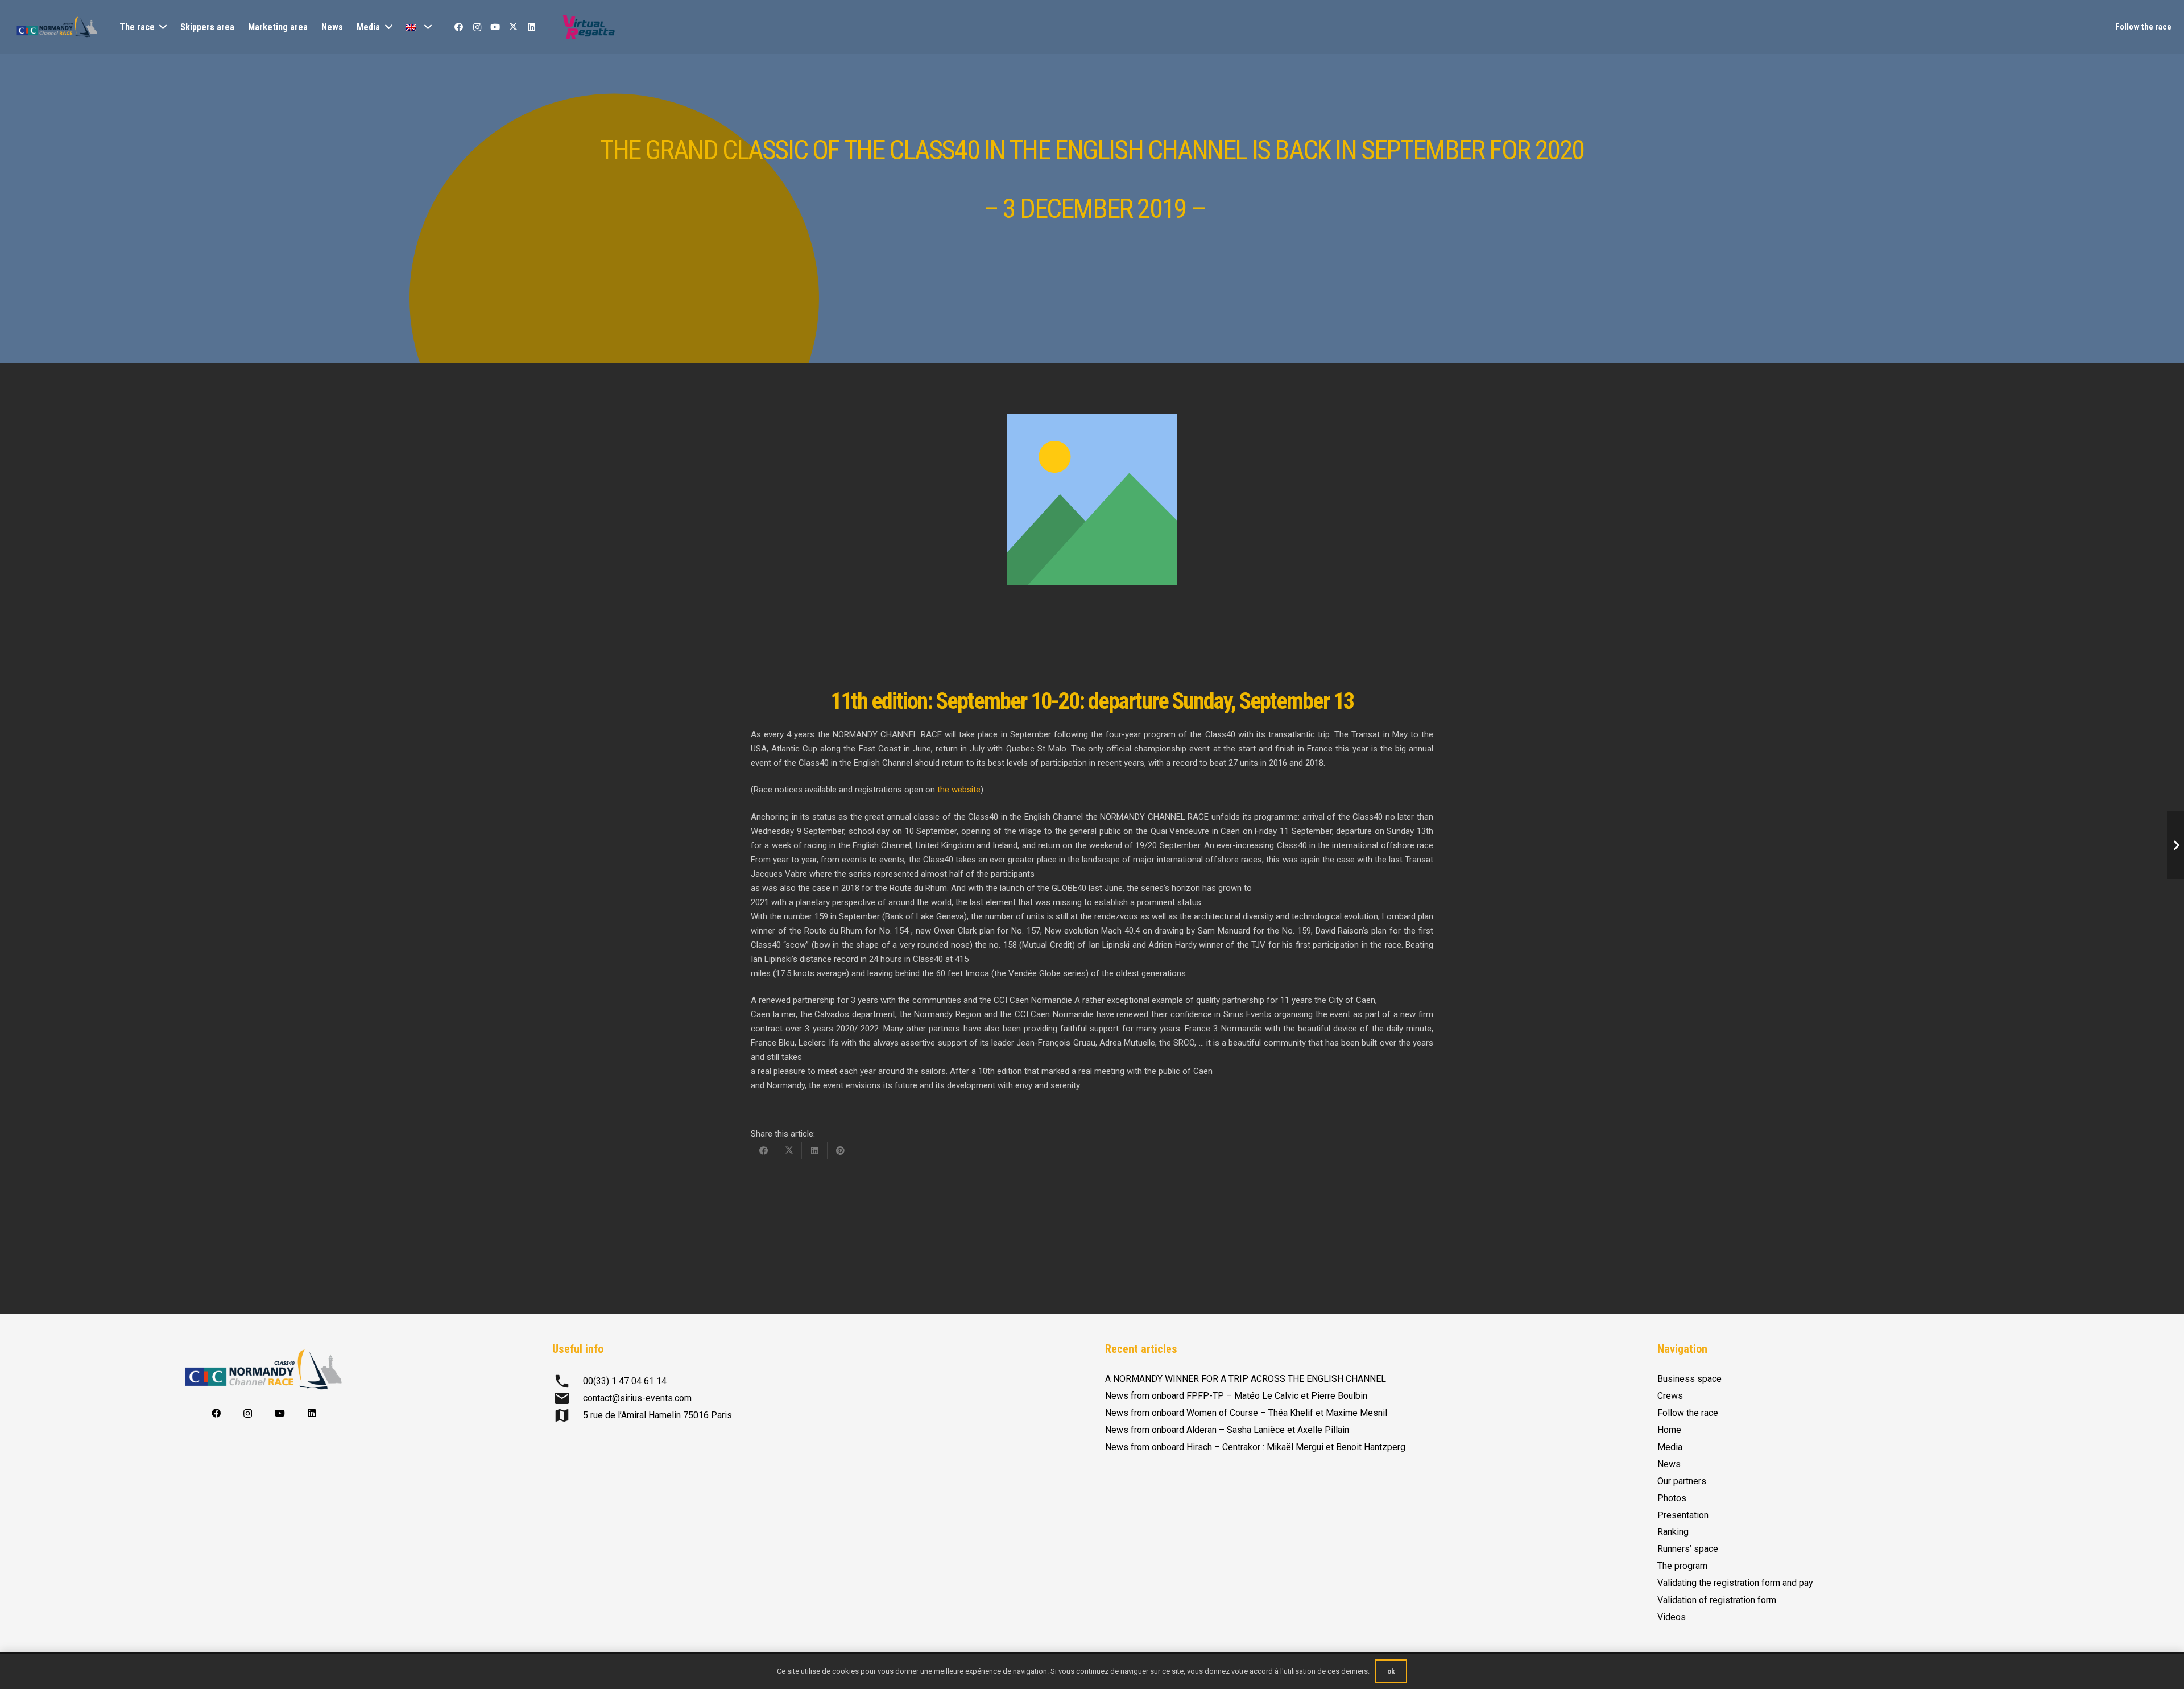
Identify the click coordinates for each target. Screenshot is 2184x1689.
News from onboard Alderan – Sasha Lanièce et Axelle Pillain (1227, 1430)
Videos (1672, 1617)
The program (1682, 1566)
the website (958, 790)
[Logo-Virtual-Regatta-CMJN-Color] (589, 27)
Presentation (1683, 1515)
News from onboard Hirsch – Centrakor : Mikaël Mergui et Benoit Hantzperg (1255, 1447)
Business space (1689, 1379)
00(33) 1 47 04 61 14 (625, 1381)
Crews (1670, 1396)
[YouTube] (495, 27)
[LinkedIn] (532, 27)
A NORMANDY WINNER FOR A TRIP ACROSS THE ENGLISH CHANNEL (1246, 1379)
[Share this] (764, 1151)
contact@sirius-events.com (637, 1398)
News (1669, 1464)
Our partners (1682, 1481)
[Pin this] (840, 1151)
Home (1669, 1430)
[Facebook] (459, 27)
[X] (514, 27)
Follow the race (1688, 1413)
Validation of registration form (1717, 1600)
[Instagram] (477, 27)
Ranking (1673, 1532)
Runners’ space (1688, 1549)
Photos (1672, 1498)
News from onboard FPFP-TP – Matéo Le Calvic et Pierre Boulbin (1236, 1396)
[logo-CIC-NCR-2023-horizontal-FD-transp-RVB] (57, 27)
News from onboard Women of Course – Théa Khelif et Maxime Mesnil (1246, 1413)
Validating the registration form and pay (1735, 1583)
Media (1670, 1447)
